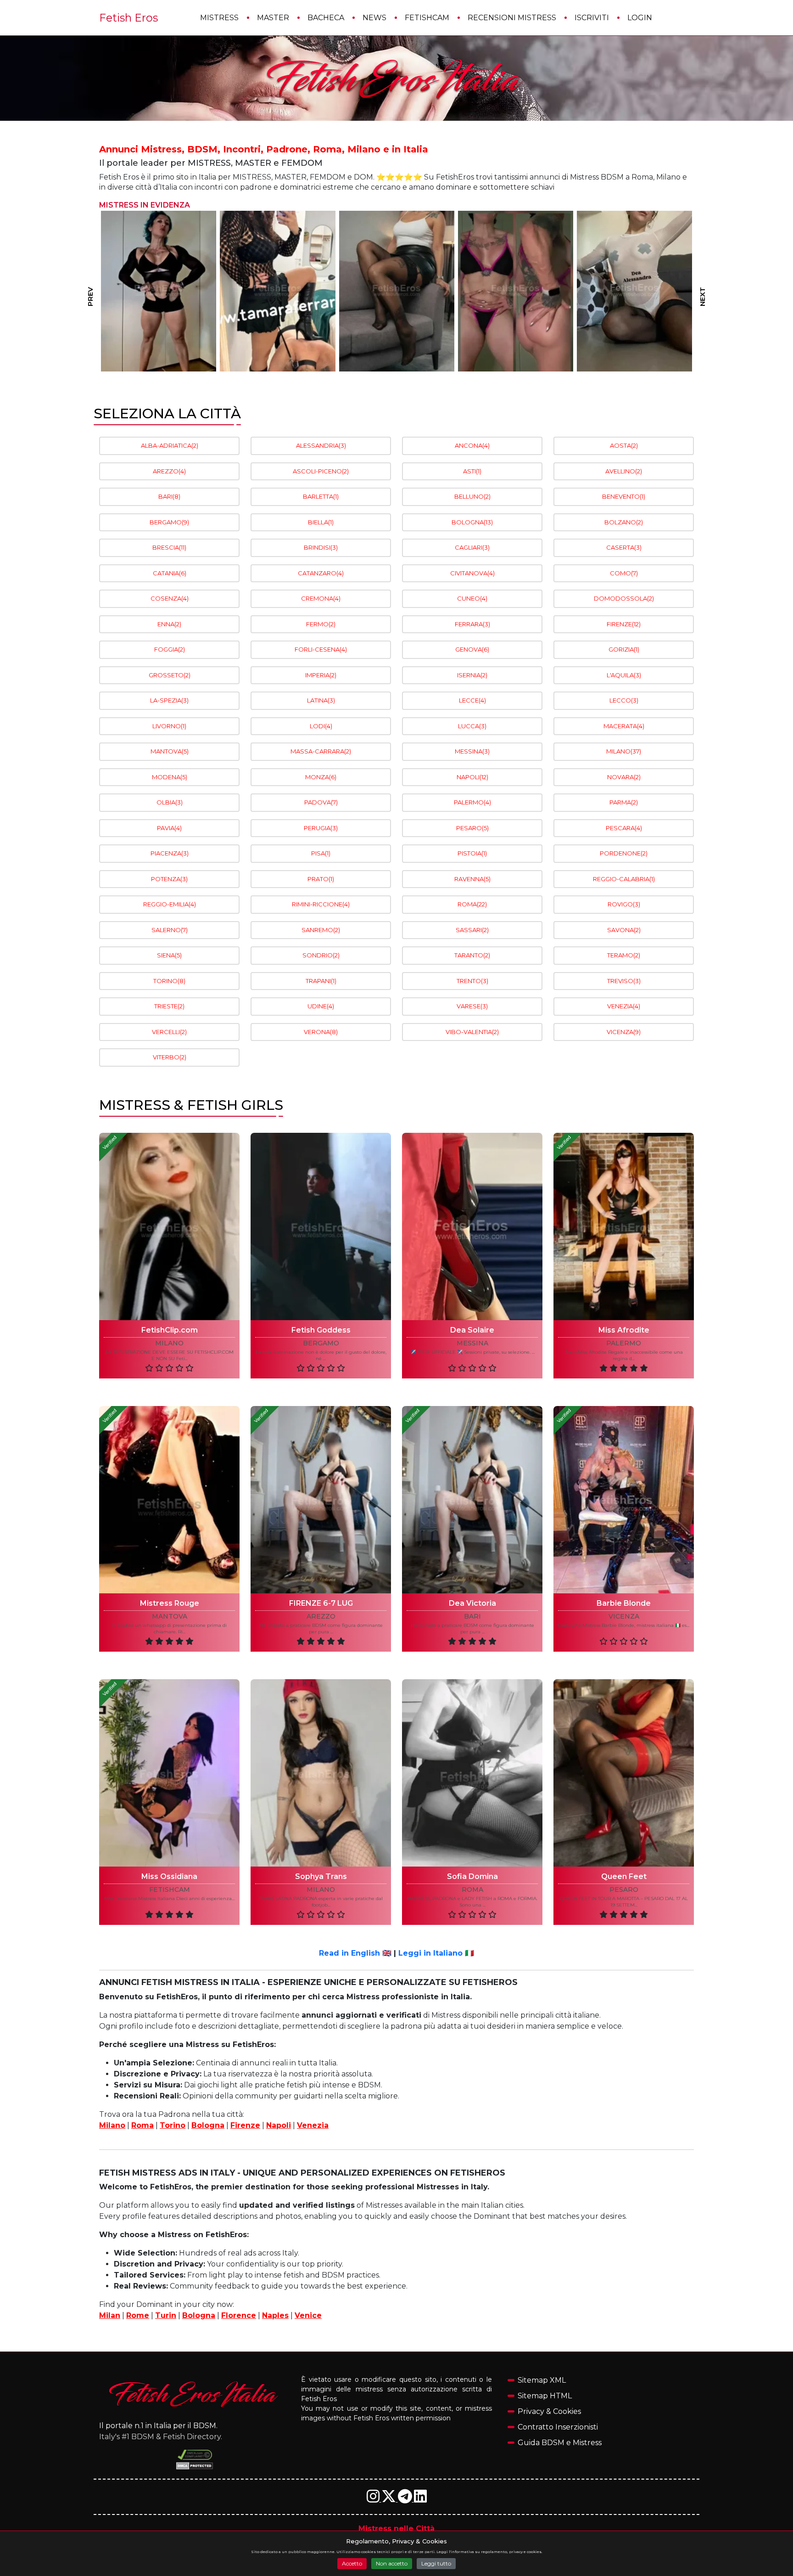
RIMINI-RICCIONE (321, 904)
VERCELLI (169, 1032)
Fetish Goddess (321, 1330)
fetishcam (170, 1890)
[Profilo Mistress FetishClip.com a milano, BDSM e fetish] (169, 1226)
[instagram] (374, 2499)
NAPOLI (472, 777)
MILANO (624, 751)
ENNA (169, 624)
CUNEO (472, 598)
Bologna (208, 2125)
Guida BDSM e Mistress (560, 2443)
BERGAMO (169, 522)
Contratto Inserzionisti (558, 2427)
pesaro (624, 1890)
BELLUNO (472, 496)
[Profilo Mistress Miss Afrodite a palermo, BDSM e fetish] (624, 1226)
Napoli (279, 2125)
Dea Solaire (472, 1330)
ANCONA (472, 445)
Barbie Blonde (624, 1603)
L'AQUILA (624, 675)
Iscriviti (592, 18)
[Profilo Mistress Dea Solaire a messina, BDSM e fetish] (472, 1226)
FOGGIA (170, 649)
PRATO (321, 879)
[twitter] (390, 2499)
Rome (138, 2315)
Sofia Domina (472, 1876)
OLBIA (170, 802)
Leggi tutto (436, 2563)
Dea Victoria (472, 1603)
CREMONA (321, 598)
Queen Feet (624, 1876)
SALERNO (170, 930)
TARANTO (472, 955)
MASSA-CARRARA (321, 751)
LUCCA (472, 726)
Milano (112, 2125)
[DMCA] (195, 2455)
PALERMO (472, 802)
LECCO (624, 700)
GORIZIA (624, 649)
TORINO (169, 981)
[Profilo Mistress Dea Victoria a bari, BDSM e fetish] (472, 1500)
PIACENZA (170, 853)
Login (640, 18)
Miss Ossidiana (169, 1876)
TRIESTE (169, 1006)
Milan (110, 2315)
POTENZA (169, 879)
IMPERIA (321, 675)
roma (472, 1890)
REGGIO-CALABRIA (624, 879)
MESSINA (472, 751)
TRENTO (472, 981)
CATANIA (170, 573)
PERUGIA (321, 828)
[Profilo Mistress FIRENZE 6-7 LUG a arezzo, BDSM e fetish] (321, 1500)
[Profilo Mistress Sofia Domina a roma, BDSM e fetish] (472, 1773)
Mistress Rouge (170, 1603)
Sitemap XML (542, 2380)
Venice (308, 2315)
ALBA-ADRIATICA (170, 445)
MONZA (321, 777)
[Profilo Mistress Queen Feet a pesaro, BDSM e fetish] (624, 1773)
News (374, 18)
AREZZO (169, 471)
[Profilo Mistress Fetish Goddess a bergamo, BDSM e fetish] (321, 1226)
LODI (321, 726)
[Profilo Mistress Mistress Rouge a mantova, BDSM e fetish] (169, 1500)
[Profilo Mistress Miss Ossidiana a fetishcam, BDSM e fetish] (169, 1773)
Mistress (219, 18)
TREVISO (624, 981)
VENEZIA (624, 1006)
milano (169, 1343)
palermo (624, 1343)
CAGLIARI (472, 547)
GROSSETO (170, 675)
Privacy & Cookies (549, 2411)
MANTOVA (170, 751)
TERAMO (624, 955)
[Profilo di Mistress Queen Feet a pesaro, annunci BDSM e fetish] (278, 291)
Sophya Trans (321, 1876)
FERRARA (472, 624)
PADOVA (321, 802)
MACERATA (624, 726)
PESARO (472, 828)
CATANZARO (321, 573)
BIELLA (321, 522)
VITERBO (170, 1057)
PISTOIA (472, 853)
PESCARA (624, 828)
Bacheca (326, 18)
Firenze (245, 2125)
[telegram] (406, 2499)
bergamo (321, 1343)
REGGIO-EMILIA (170, 904)
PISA (321, 853)
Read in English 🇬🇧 (355, 1953)
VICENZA (624, 1032)
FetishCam (427, 18)
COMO (624, 573)
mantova (170, 1617)
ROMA (472, 904)
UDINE (321, 1006)
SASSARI (472, 930)
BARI (169, 496)
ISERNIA (472, 675)
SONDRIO (321, 955)
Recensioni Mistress (512, 18)
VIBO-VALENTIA (472, 1032)
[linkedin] (420, 2499)
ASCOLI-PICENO (321, 471)
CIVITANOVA (472, 573)
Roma (142, 2125)
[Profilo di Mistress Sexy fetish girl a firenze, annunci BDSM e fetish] (159, 291)
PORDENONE (624, 853)
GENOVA (472, 649)
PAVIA (169, 828)
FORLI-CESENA (321, 649)
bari (472, 1617)
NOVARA (624, 777)
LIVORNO (169, 726)
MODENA (170, 777)
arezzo (321, 1617)
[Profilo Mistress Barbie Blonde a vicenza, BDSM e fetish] (624, 1500)
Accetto (352, 2563)
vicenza (624, 1617)
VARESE (472, 1006)
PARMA (624, 802)
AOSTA (624, 445)
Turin (166, 2315)
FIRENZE (624, 624)
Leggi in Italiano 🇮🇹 (436, 1953)
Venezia (313, 2125)
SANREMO (321, 930)
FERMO (321, 624)
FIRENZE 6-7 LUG (321, 1603)
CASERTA (624, 547)
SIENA (169, 955)
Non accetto (392, 2563)
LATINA (321, 700)
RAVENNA (472, 879)
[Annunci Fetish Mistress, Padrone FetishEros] (396, 79)
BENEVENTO (624, 496)
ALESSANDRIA (321, 445)
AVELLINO (624, 471)
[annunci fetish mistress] (195, 2394)
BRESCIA (169, 547)
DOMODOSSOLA (624, 598)
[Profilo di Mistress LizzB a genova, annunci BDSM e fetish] (397, 291)
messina (472, 1343)
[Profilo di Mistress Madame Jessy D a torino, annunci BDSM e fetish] (634, 291)
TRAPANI (321, 981)
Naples (275, 2315)
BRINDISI (321, 547)
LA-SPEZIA (169, 700)
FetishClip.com (170, 1330)
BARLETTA (321, 496)
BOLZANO (624, 522)
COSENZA (170, 598)
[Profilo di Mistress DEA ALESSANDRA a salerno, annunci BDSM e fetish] (516, 291)
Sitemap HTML (545, 2396)
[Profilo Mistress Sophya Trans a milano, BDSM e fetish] (321, 1773)
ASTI (472, 471)
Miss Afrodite (624, 1330)
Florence (239, 2315)
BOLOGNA (472, 522)
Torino (173, 2125)
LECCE (472, 700)
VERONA (321, 1032)
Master (273, 18)
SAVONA (624, 930)
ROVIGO (624, 904)
